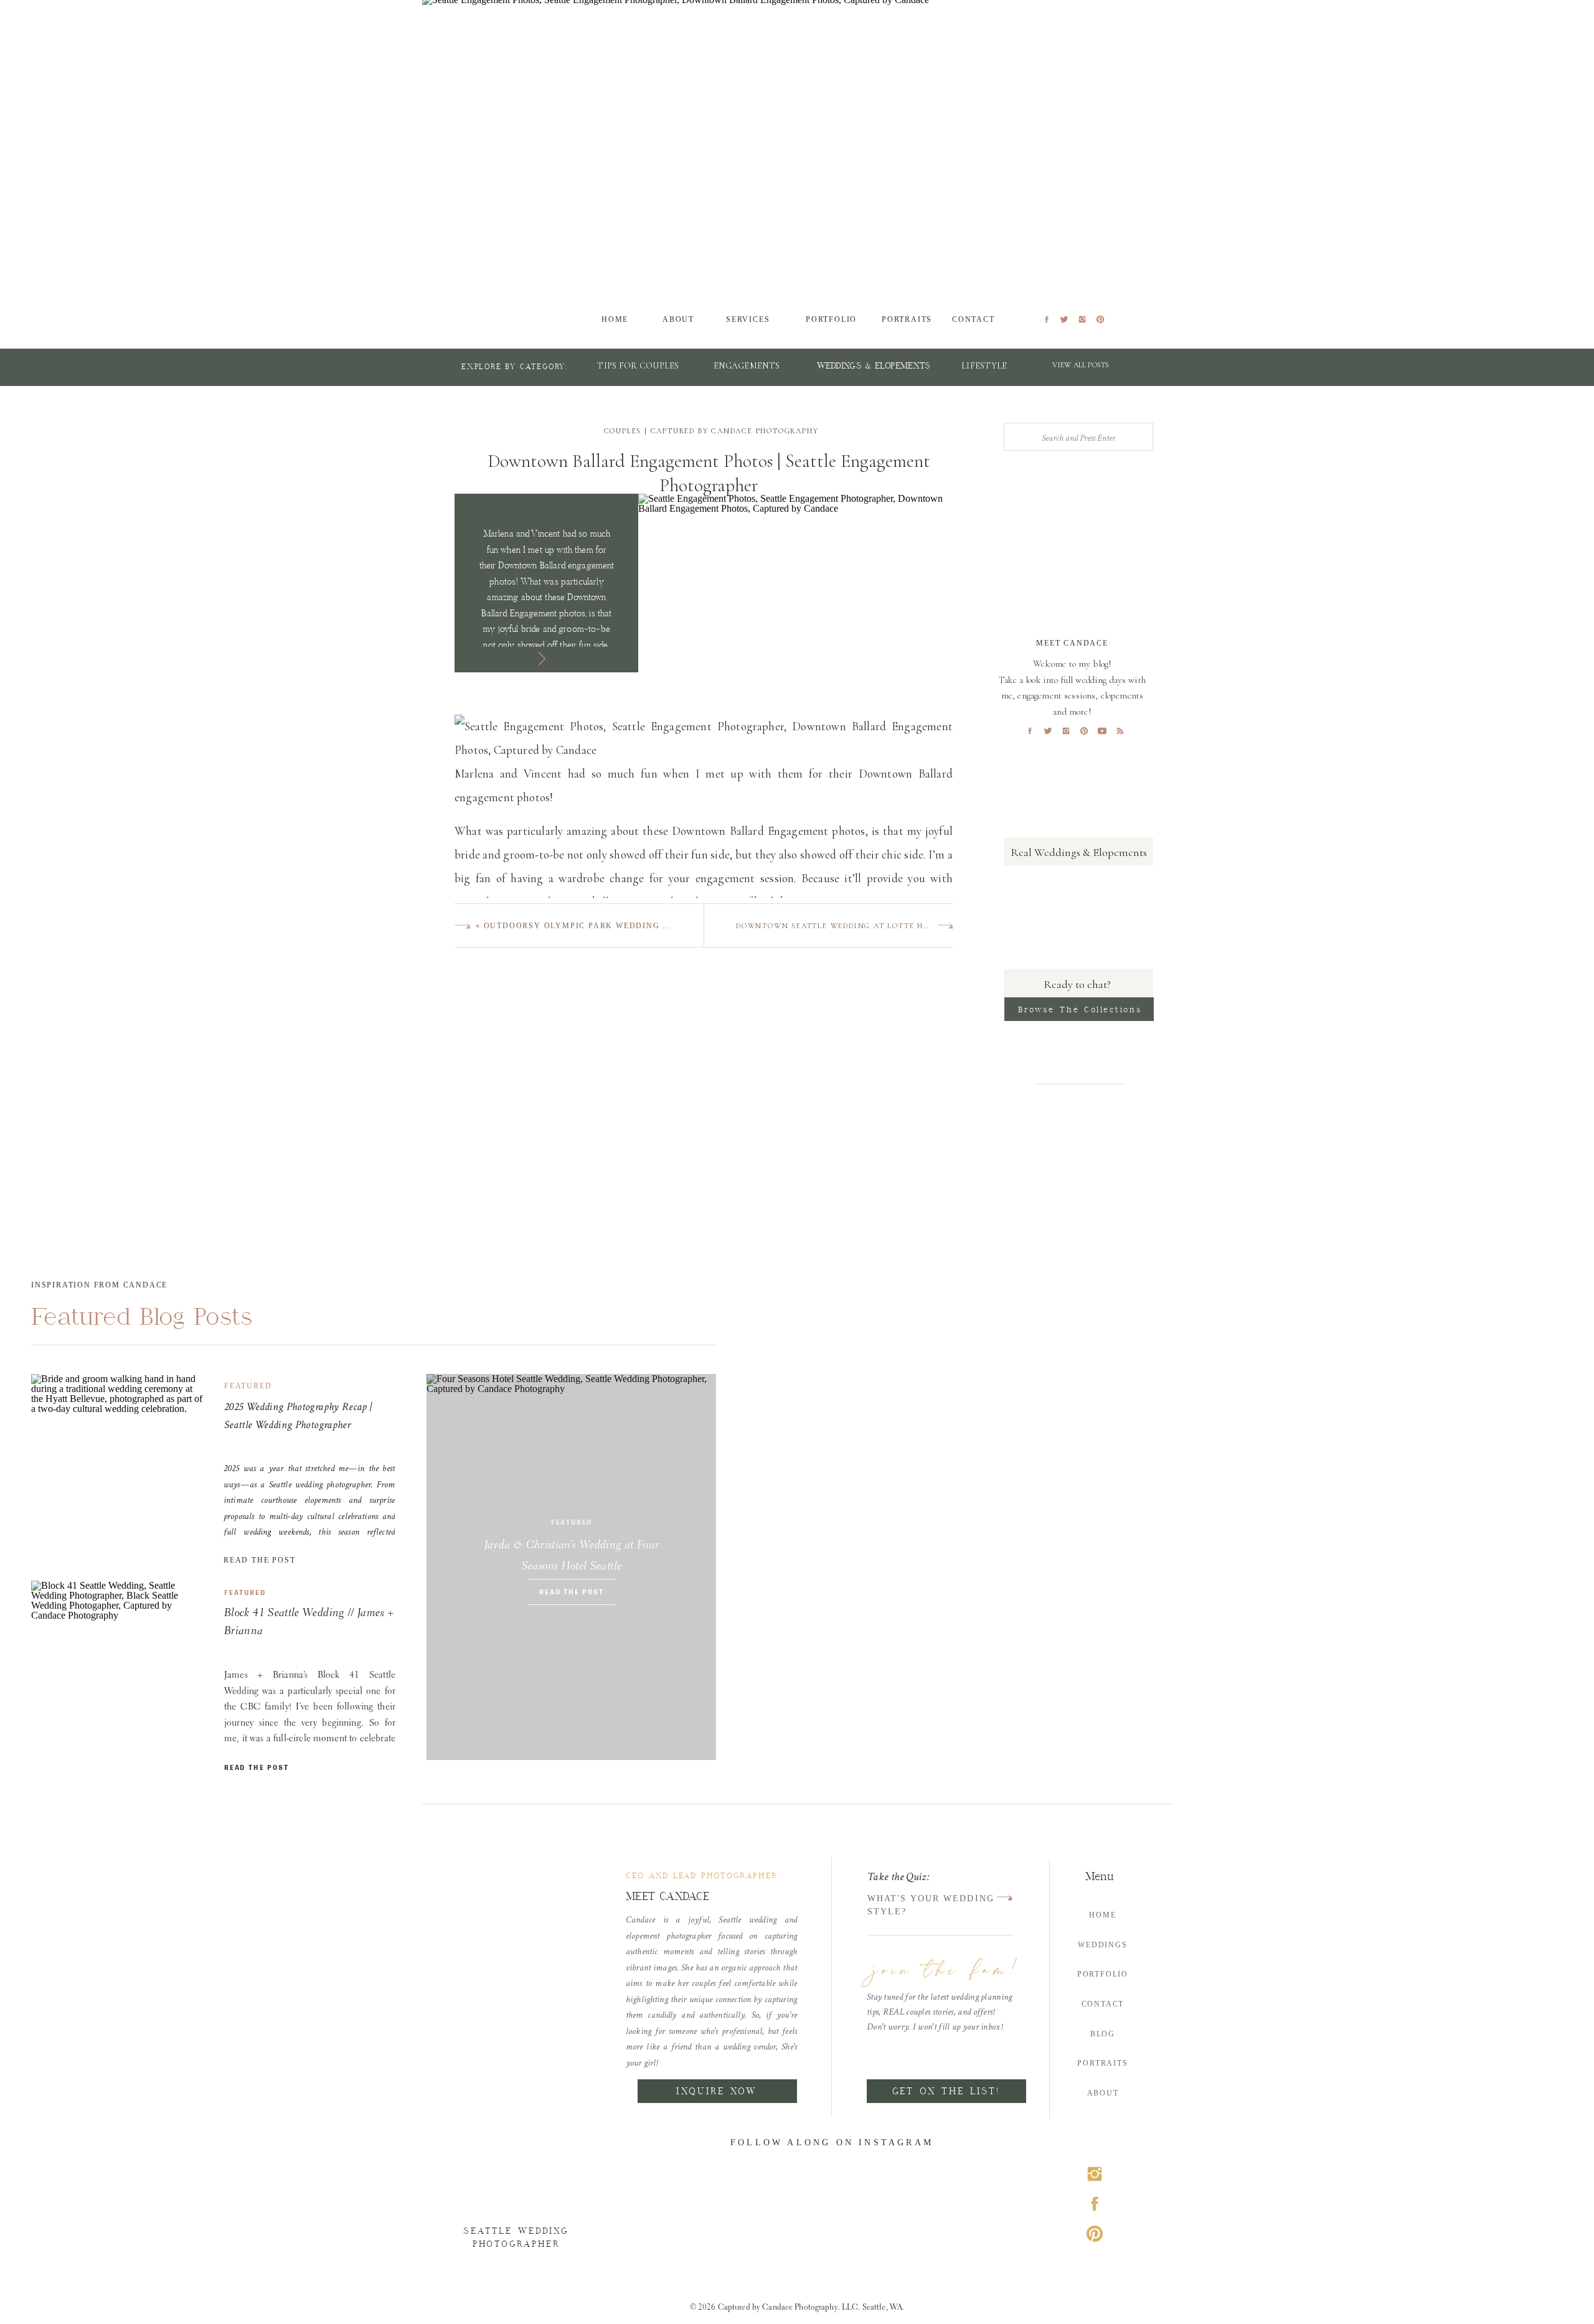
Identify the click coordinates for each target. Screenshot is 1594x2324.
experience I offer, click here (785, 1452)
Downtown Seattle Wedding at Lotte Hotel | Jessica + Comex (881, 926)
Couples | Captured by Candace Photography (711, 431)
